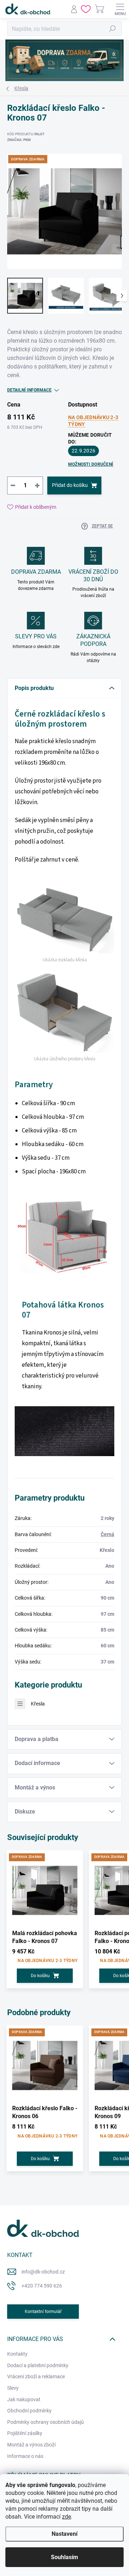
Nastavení (64, 2534)
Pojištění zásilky (25, 2433)
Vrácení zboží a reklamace (36, 2376)
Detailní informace (29, 390)
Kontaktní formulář (43, 2312)
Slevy (13, 2388)
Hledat (113, 29)
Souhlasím (64, 2557)
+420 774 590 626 (42, 2286)
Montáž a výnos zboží (31, 2445)
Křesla (38, 1704)
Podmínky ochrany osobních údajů (46, 2422)
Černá (107, 1534)
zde (66, 2517)
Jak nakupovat (24, 2399)
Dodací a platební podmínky (38, 2365)
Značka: (19, 140)
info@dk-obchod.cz (43, 2272)
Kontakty (17, 2354)
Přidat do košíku (70, 485)
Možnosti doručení (91, 464)
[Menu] (120, 9)
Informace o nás (25, 2456)
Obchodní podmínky (29, 2411)
